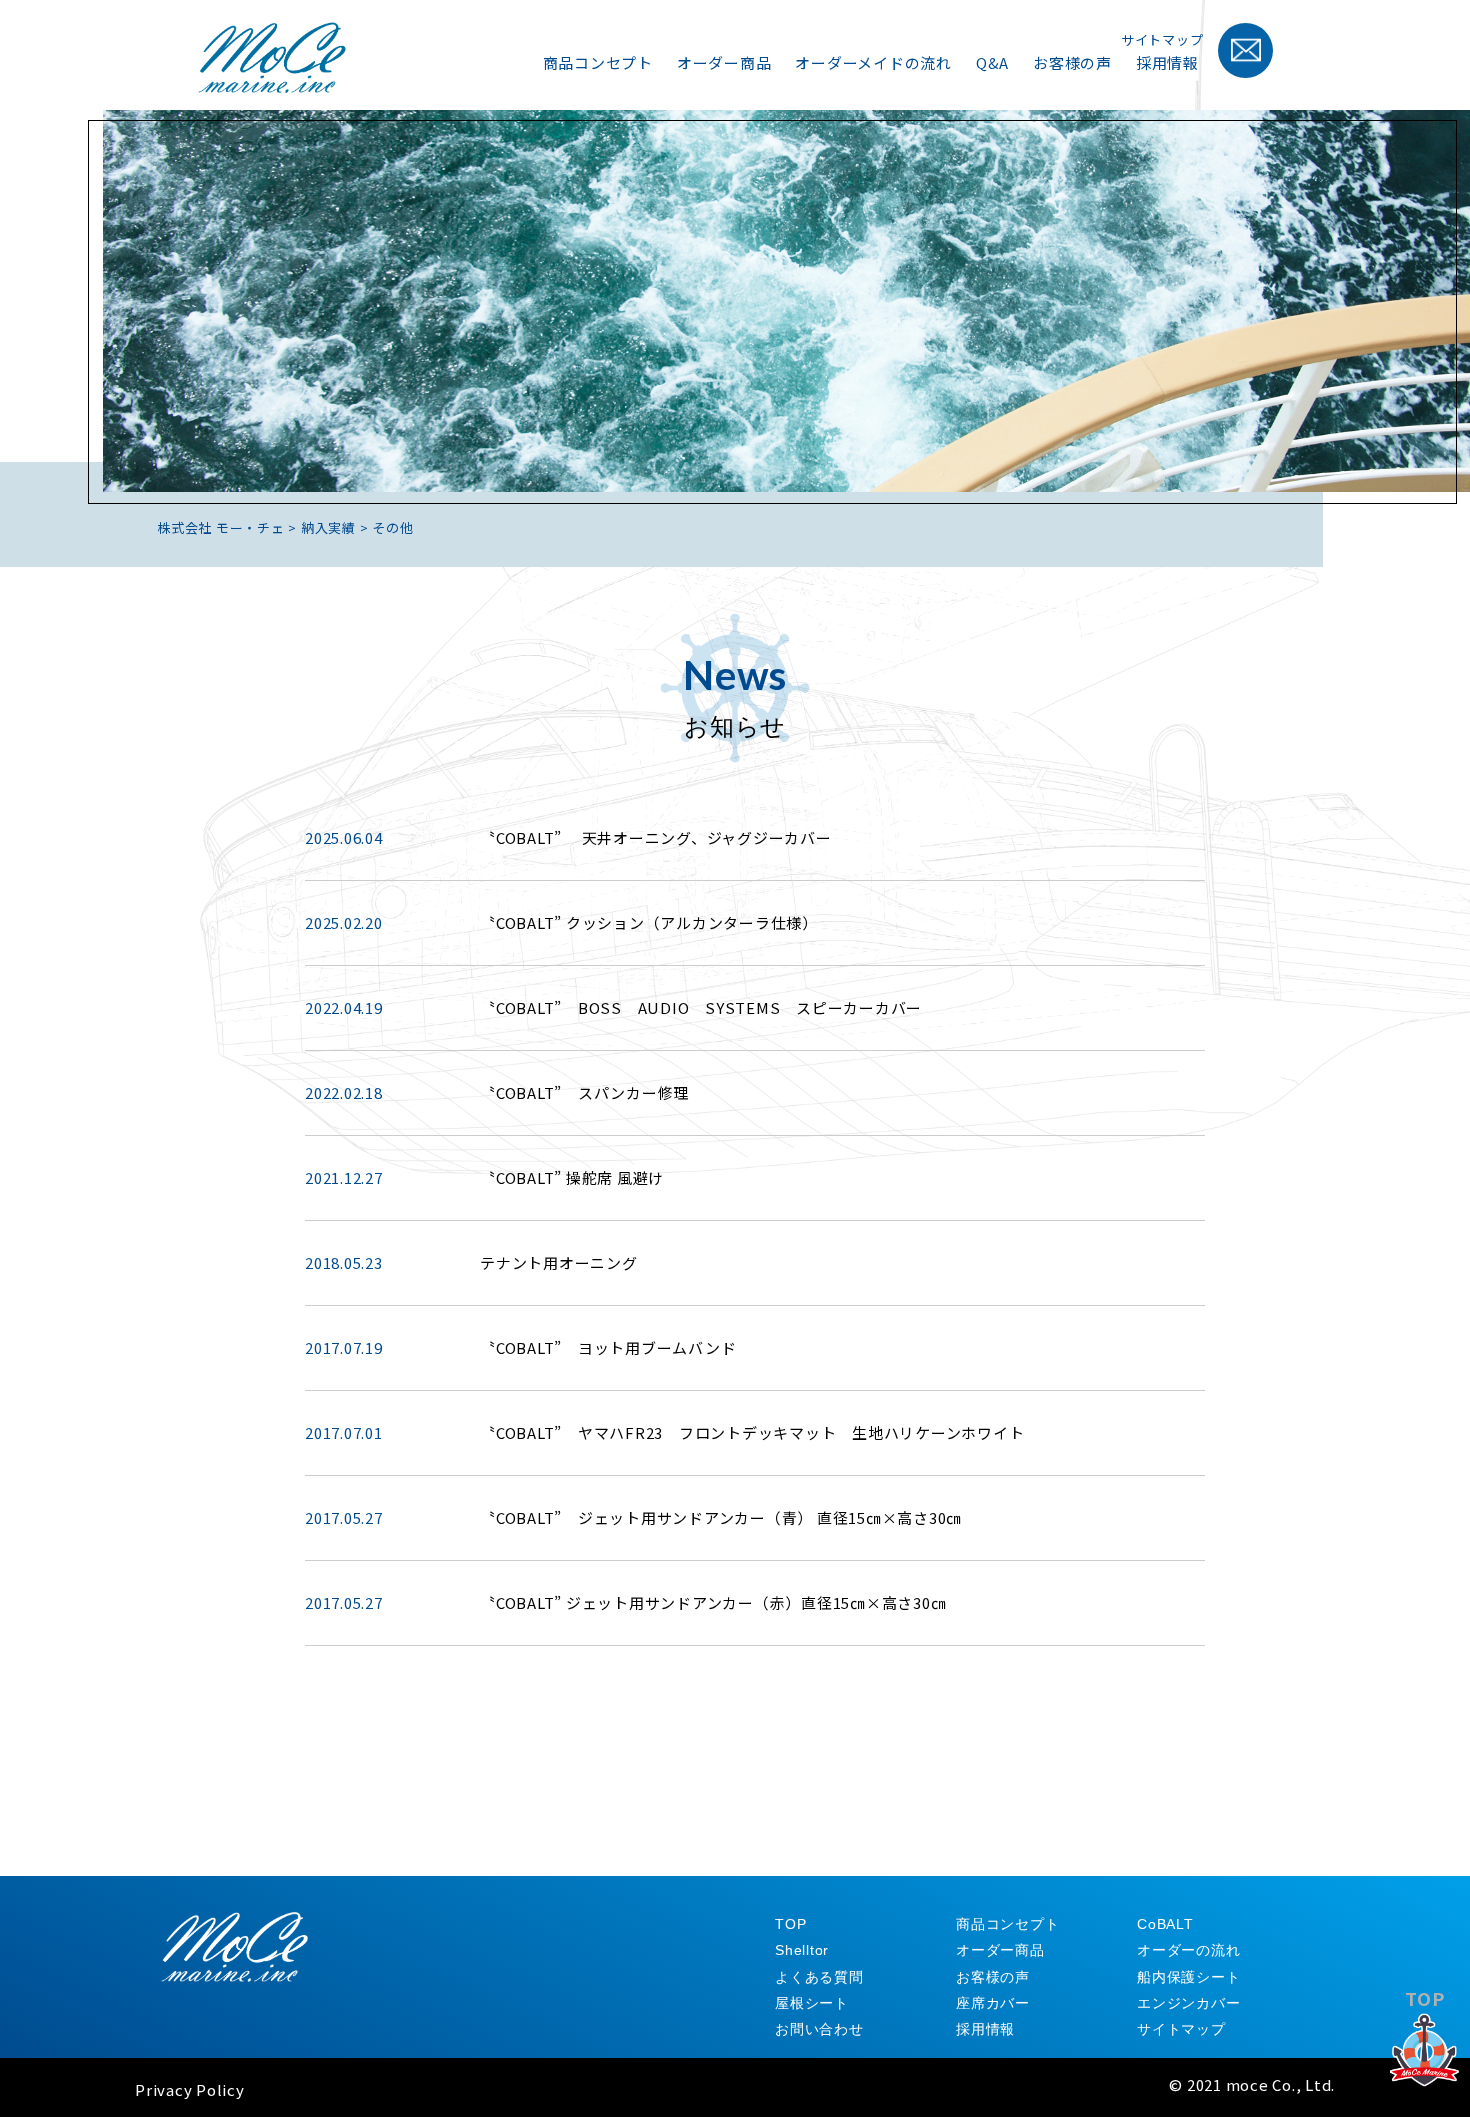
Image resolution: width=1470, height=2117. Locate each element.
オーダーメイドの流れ (873, 62)
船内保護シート (1188, 1977)
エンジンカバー (1188, 2003)
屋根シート (812, 2003)
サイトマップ (1162, 39)
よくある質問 (819, 1977)
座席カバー (993, 2003)
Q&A (992, 62)
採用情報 (1167, 62)
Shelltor (802, 1950)
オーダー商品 (724, 62)
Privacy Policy (190, 2089)
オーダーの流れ (1188, 1950)
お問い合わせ (819, 2029)
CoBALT (1165, 1924)
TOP (1424, 1998)
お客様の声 (1072, 62)
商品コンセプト (598, 62)
